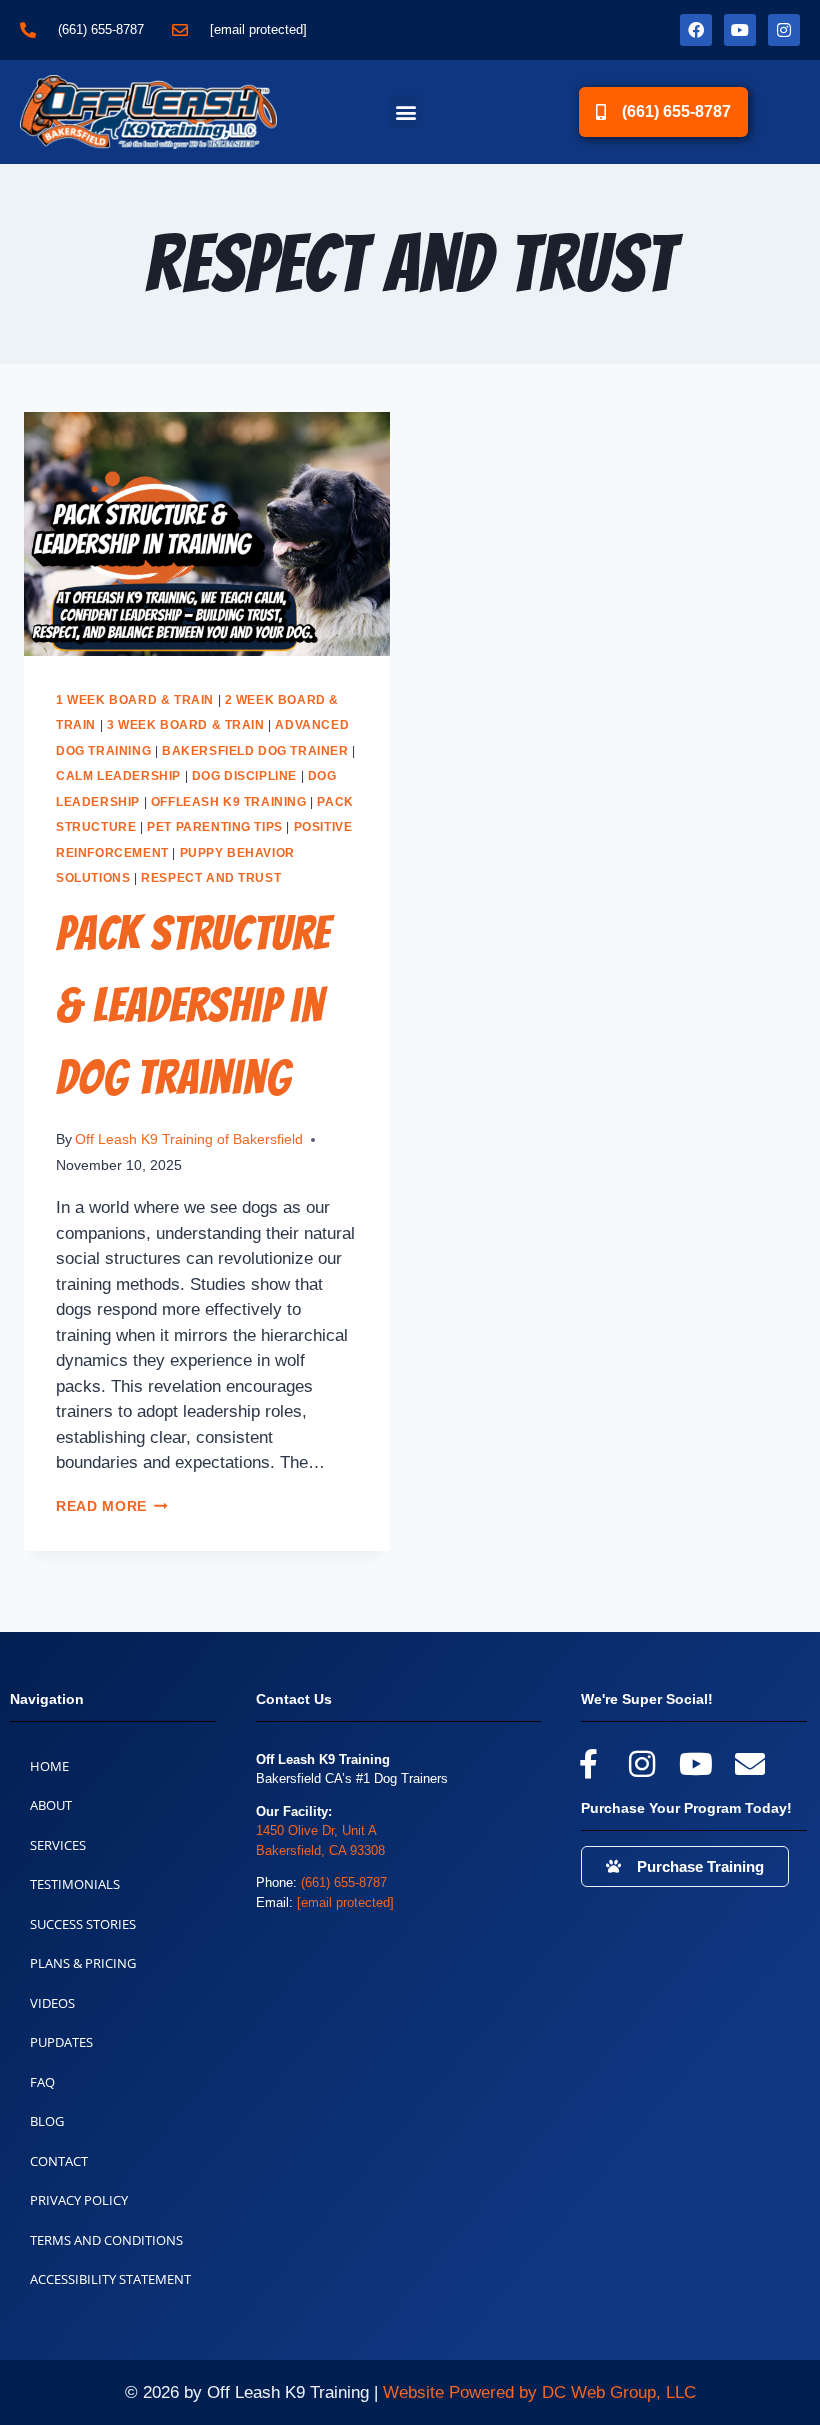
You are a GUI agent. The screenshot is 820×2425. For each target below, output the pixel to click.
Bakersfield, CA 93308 (320, 1850)
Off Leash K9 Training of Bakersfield (189, 1139)
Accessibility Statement (110, 2279)
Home (49, 1766)
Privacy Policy (79, 2200)
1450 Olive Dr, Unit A (316, 1830)
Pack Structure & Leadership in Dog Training (193, 1005)
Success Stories (83, 1924)
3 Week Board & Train (186, 725)
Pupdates (61, 2042)
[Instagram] (784, 30)
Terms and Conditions (106, 2240)
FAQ (42, 2082)
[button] (406, 111)
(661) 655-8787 (344, 1882)
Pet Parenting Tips (215, 827)
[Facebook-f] (588, 1764)
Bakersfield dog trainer (255, 751)
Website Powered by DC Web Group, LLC (539, 2392)
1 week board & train (135, 700)
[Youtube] (740, 30)
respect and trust (211, 878)
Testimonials (75, 1884)
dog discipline (244, 776)
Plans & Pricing (83, 1963)
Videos (52, 2003)
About (51, 1805)
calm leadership (118, 776)
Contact (59, 2161)
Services (58, 1845)
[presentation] (207, 534)
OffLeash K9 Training (229, 802)
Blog (47, 2121)
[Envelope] (750, 1764)
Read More (112, 1506)
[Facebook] (696, 30)
